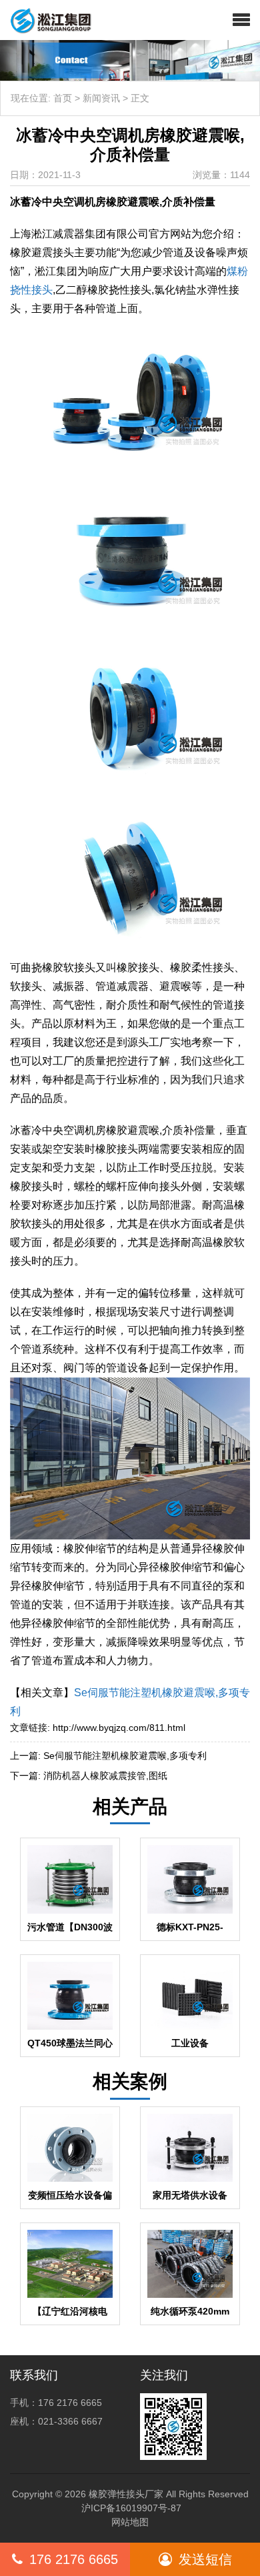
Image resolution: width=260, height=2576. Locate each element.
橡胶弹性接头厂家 (126, 2494)
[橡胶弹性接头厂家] (46, 20)
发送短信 (205, 2559)
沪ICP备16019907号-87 (131, 2508)
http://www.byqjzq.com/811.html (119, 1728)
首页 (63, 98)
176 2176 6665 (74, 2559)
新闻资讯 (101, 98)
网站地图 (130, 2522)
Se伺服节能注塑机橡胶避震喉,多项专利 (125, 1756)
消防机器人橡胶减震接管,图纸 (105, 1776)
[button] (241, 20)
